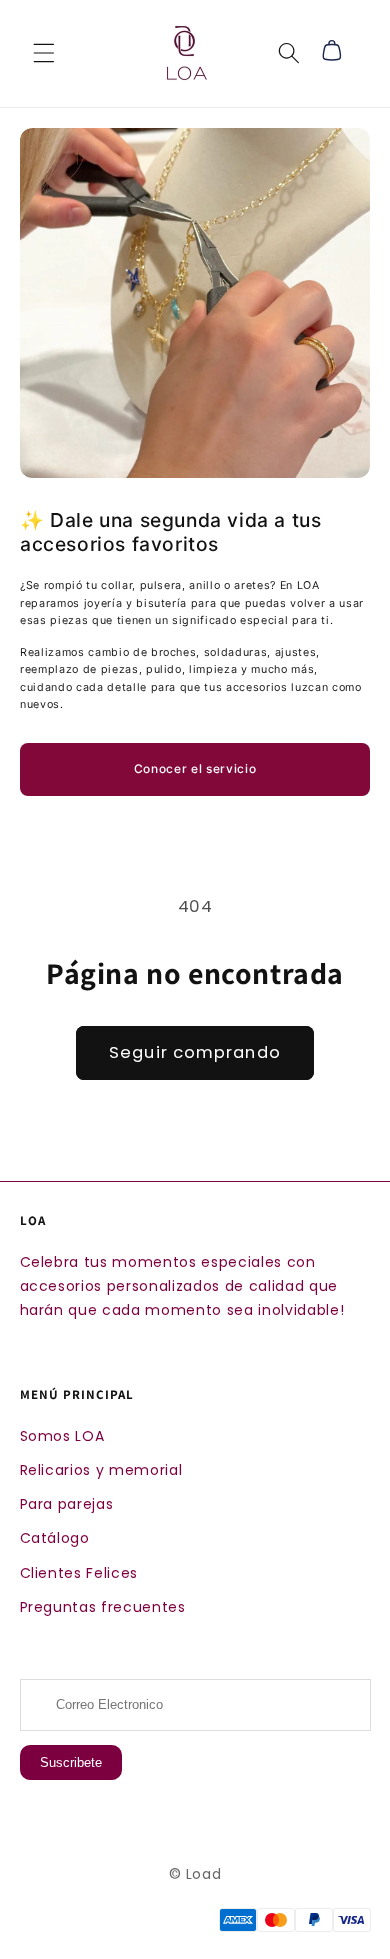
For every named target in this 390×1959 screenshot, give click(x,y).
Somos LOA (62, 1436)
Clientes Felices (79, 1573)
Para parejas (67, 1504)
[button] (44, 53)
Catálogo (55, 1538)
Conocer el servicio (195, 768)
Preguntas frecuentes (103, 1607)
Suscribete (71, 1762)
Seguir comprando (195, 1052)
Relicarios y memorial (101, 1470)
